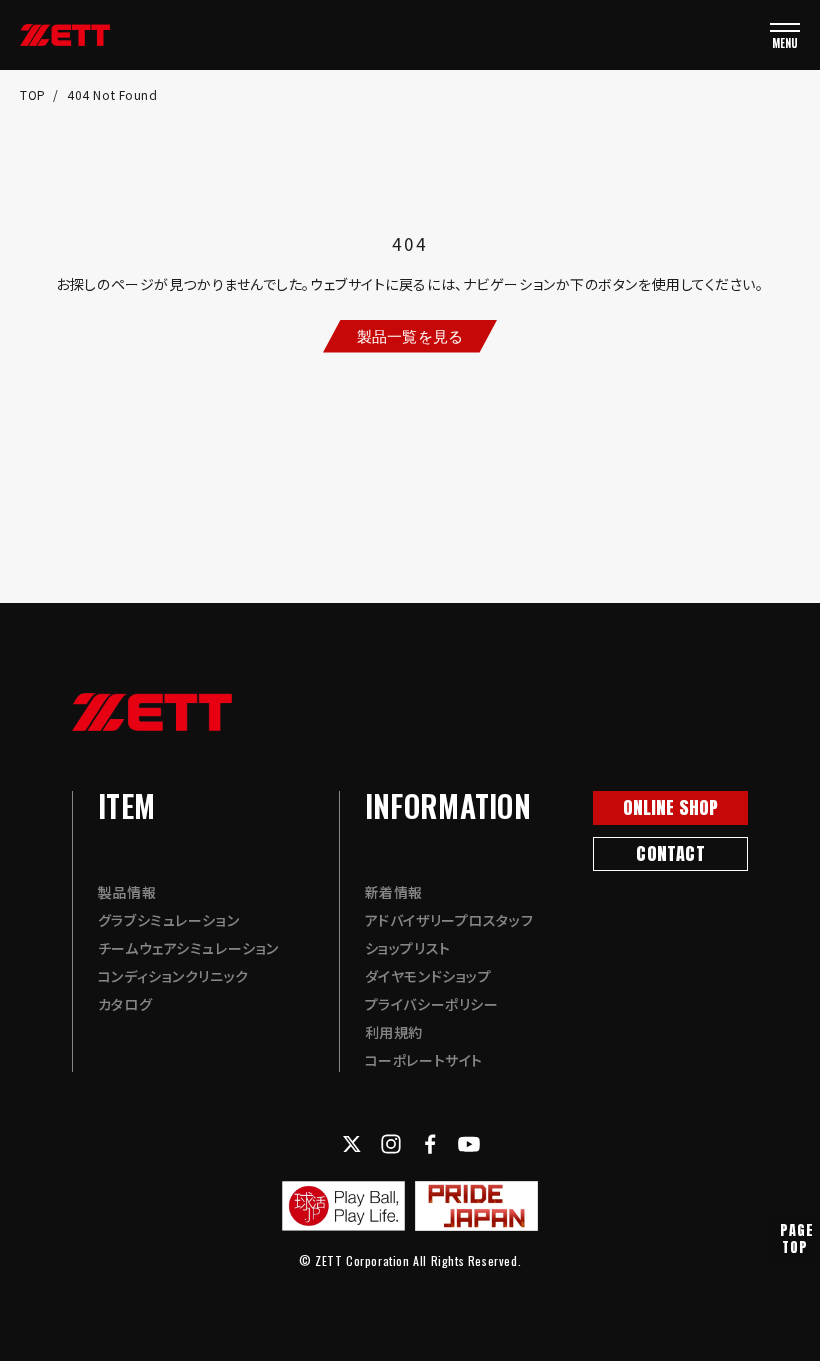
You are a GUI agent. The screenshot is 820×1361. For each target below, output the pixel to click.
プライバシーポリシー (432, 1004)
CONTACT (670, 853)
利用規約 (394, 1032)
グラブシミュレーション (168, 920)
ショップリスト (408, 948)
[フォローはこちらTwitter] (352, 1144)
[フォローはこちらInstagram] (391, 1144)
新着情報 (394, 892)
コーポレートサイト (424, 1060)
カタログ (125, 1004)
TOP (34, 94)
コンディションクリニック (173, 976)
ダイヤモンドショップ (428, 976)
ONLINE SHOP (671, 807)
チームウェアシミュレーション (188, 948)
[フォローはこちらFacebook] (430, 1144)
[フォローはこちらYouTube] (469, 1144)
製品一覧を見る (410, 335)
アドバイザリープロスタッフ (449, 920)
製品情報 (127, 892)
